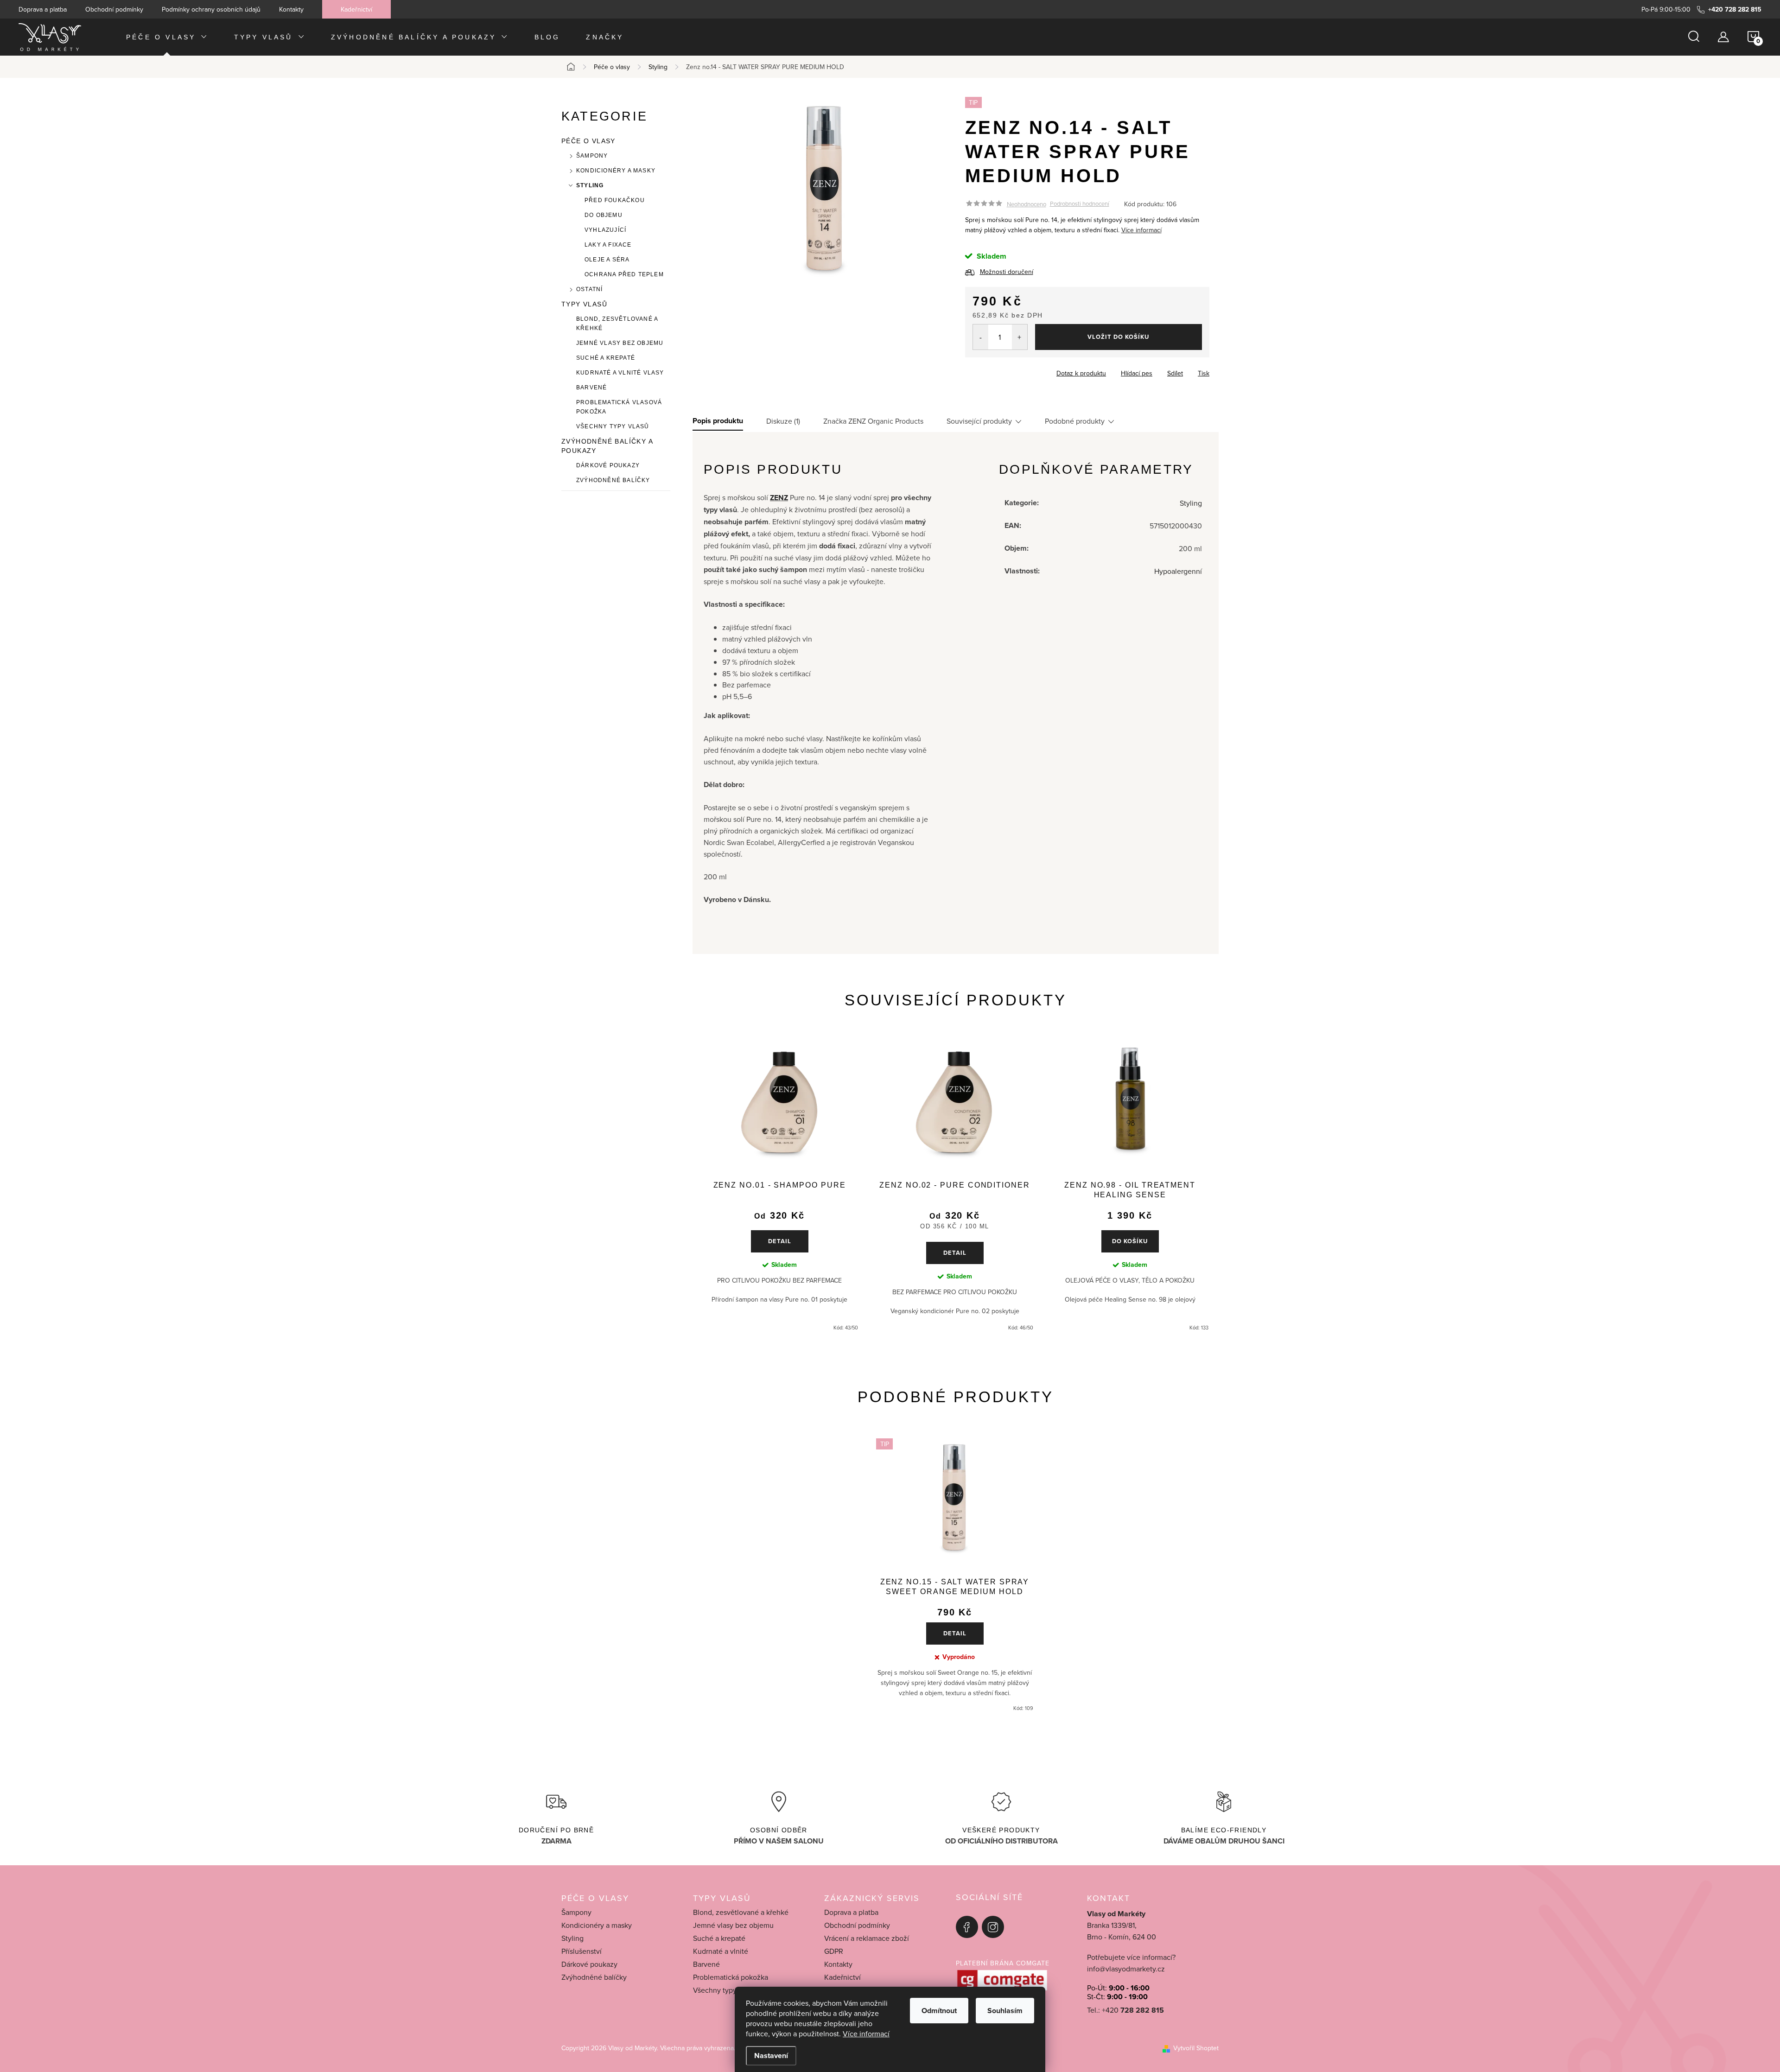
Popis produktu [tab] (718, 421)
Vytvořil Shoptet (1196, 2048)
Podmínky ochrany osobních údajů (211, 9)
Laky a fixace (608, 245)
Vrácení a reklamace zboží (867, 1938)
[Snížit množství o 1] (981, 337)
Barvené (591, 388)
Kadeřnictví (356, 9)
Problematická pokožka (731, 1977)
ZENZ (779, 498)
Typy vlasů (584, 304)
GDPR (834, 1951)
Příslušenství (582, 1951)
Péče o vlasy (588, 141)
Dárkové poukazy (608, 465)
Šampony (592, 156)
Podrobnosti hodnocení (1080, 204)
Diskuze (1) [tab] (783, 421)
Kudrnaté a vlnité (721, 1951)
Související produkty (979, 421)
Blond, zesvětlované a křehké (617, 324)
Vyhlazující (605, 230)
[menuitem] (167, 37)
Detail (780, 1241)
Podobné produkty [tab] (1075, 421)
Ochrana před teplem (624, 274)
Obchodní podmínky (114, 9)
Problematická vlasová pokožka (619, 407)
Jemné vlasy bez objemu (620, 343)
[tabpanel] (779, 1186)
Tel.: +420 (1125, 2010)
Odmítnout (939, 2011)
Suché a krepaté (606, 358)
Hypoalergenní (1178, 571)
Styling (590, 185)
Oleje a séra (607, 260)
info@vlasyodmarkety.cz (1126, 1969)
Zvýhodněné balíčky (613, 480)
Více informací (866, 2034)
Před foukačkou (615, 200)
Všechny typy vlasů (613, 426)
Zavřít (1016, 370)
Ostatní (589, 289)
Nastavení (771, 2056)
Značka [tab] (873, 421)
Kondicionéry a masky (616, 171)
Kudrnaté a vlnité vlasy (620, 373)
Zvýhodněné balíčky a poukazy (607, 446)
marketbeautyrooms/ (993, 1927)
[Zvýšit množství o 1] (1020, 337)
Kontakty (291, 9)
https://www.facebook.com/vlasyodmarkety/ (967, 1927)
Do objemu (604, 215)
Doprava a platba (43, 9)
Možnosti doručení (1007, 272)
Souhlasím (1005, 2011)
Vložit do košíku (1118, 337)
